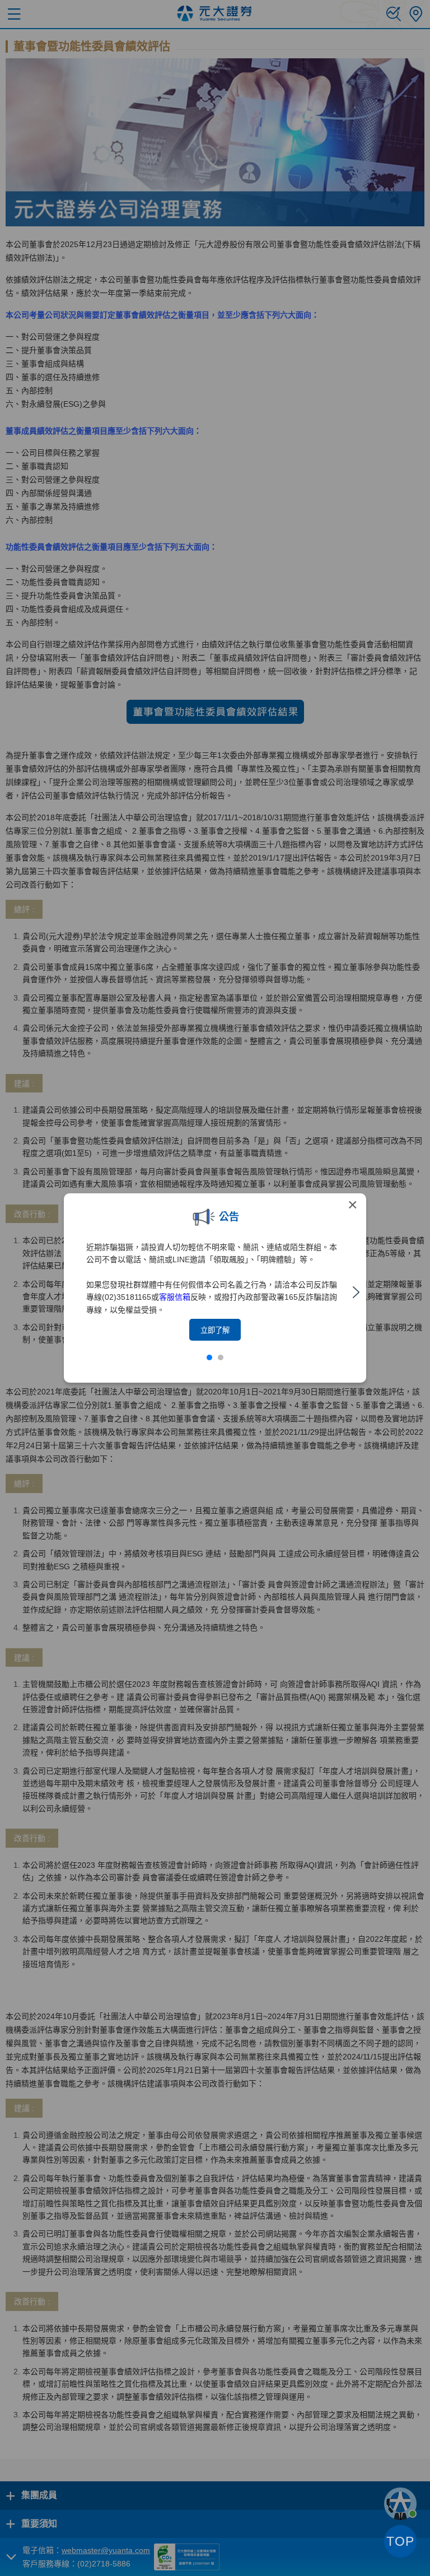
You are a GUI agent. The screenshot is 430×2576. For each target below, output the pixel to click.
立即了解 (215, 1330)
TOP (400, 2541)
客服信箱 (175, 1297)
